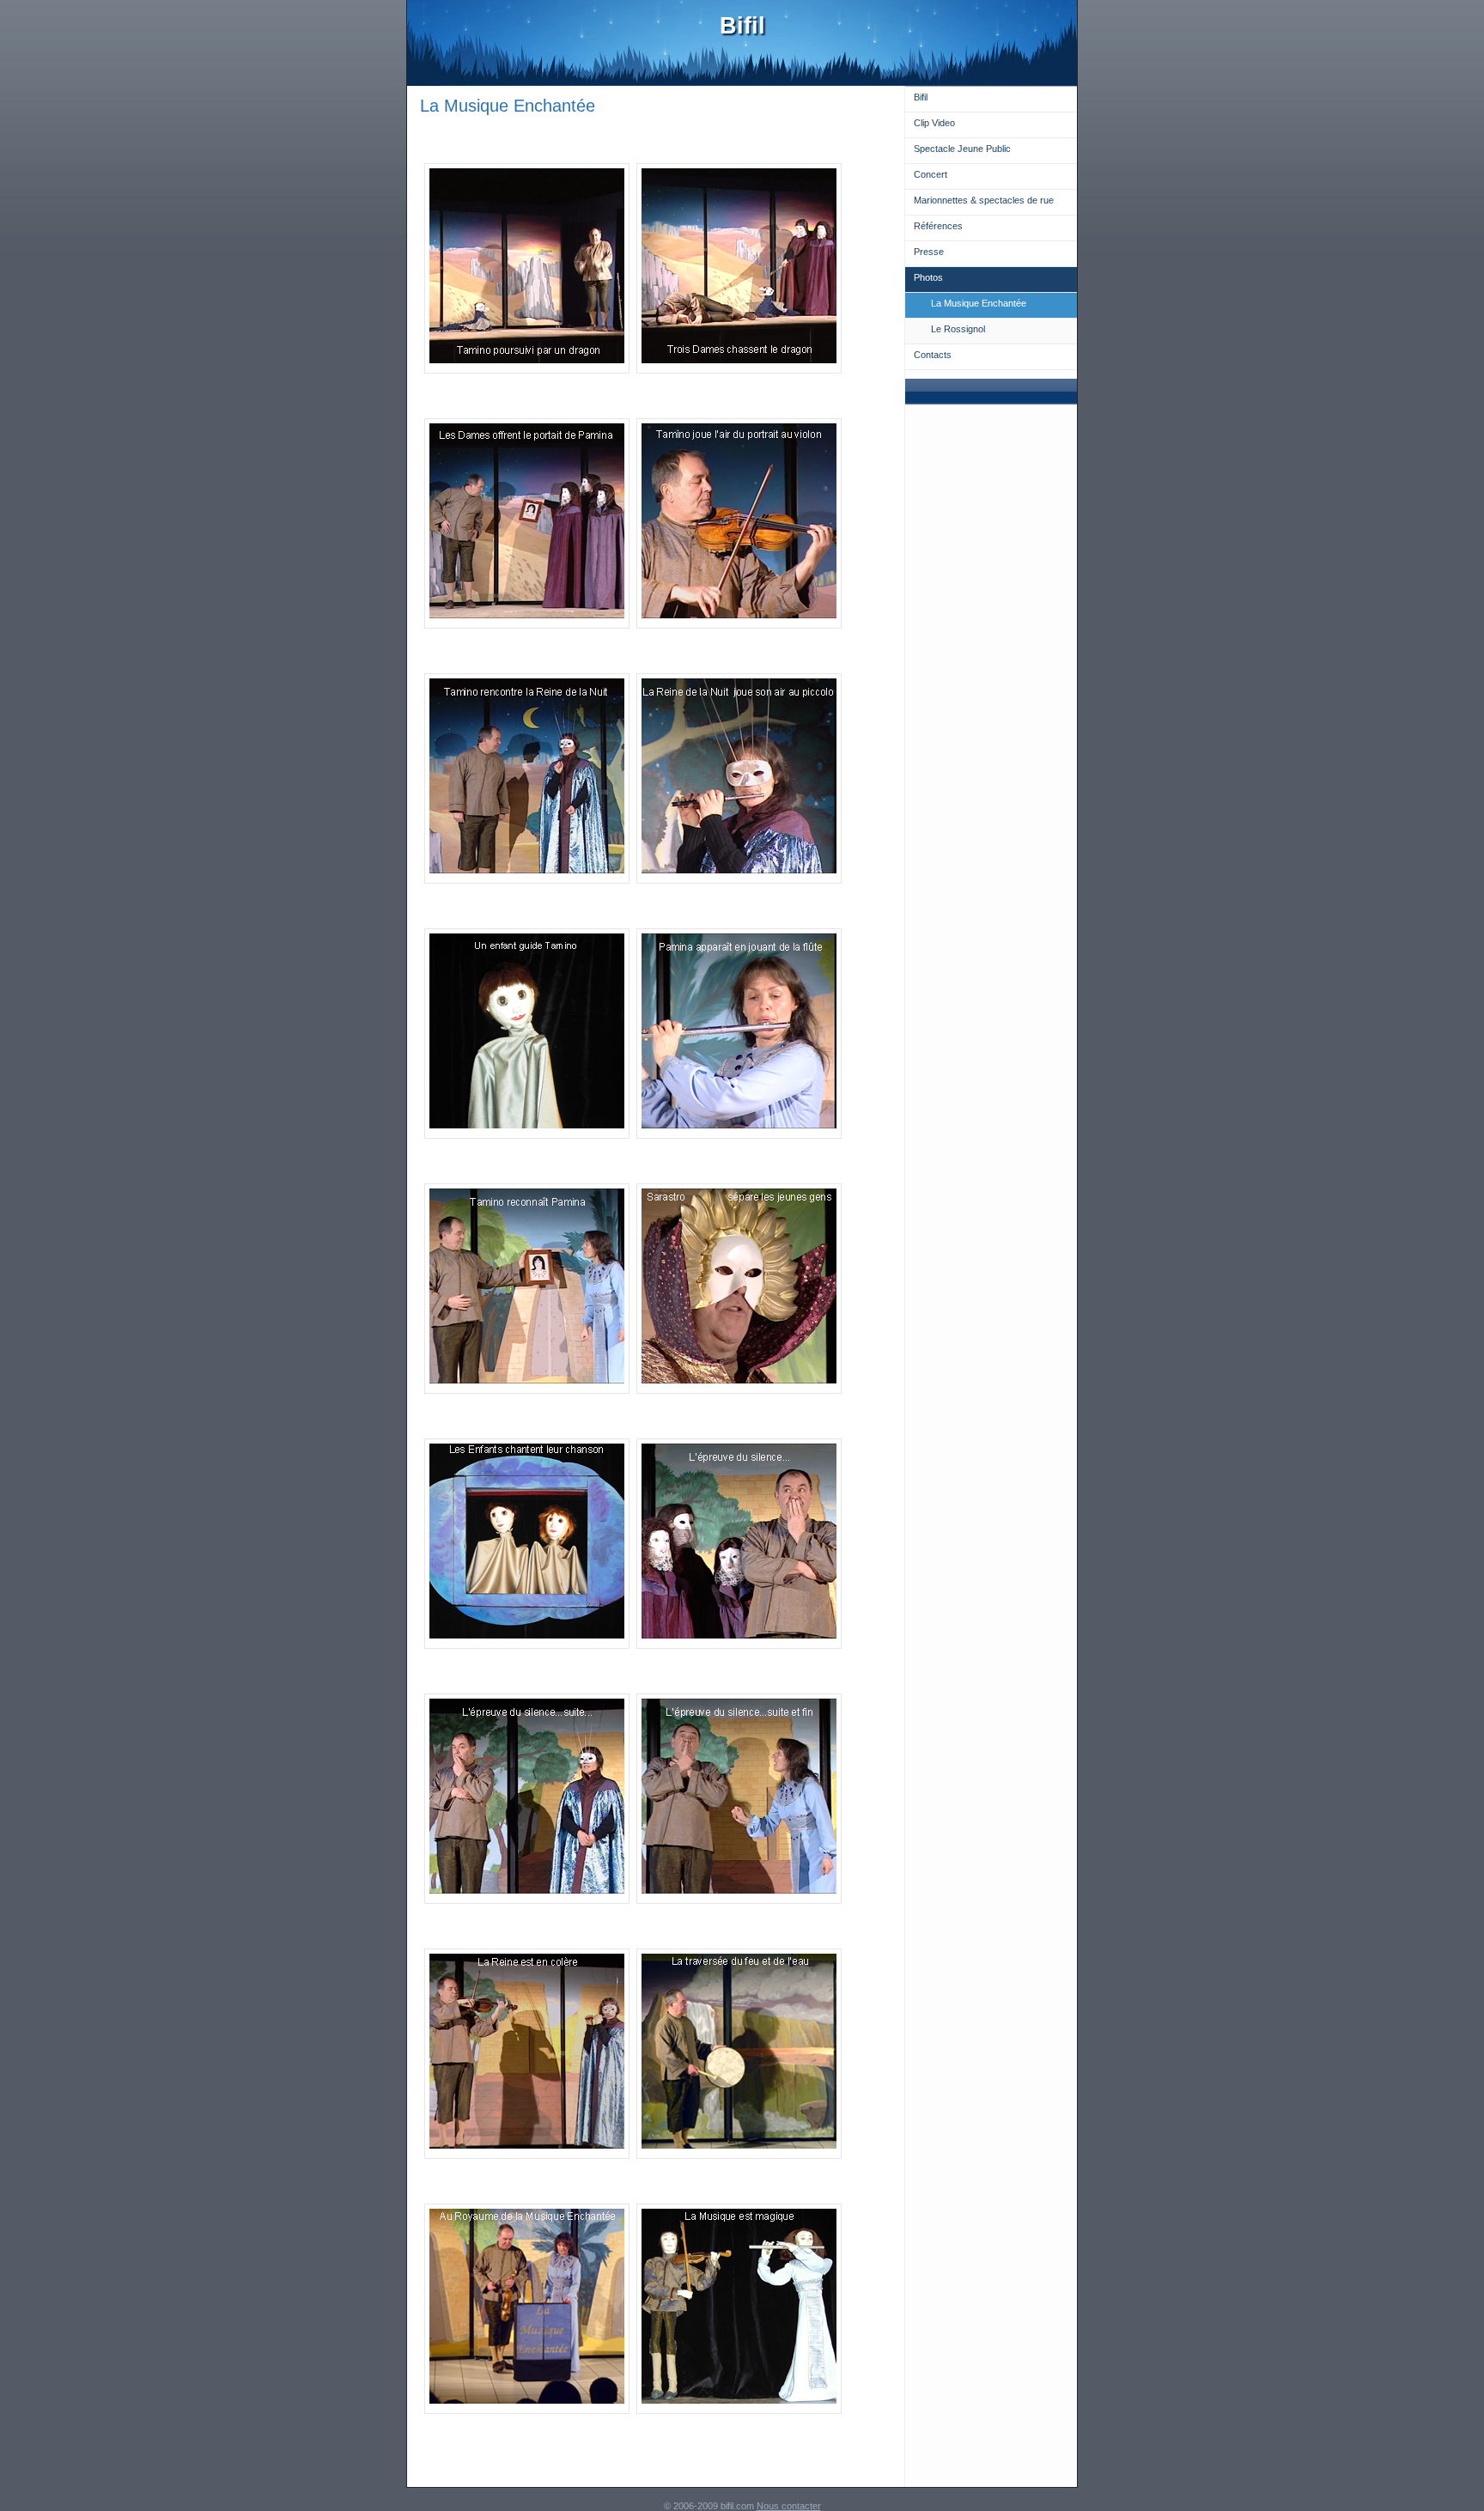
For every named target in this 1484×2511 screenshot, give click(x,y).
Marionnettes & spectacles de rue (984, 200)
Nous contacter (789, 2506)
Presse (929, 252)
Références (938, 226)
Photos (928, 277)
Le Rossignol (958, 329)
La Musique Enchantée (979, 303)
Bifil (921, 97)
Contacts (933, 355)
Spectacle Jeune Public (962, 149)
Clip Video (934, 123)
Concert (931, 174)
